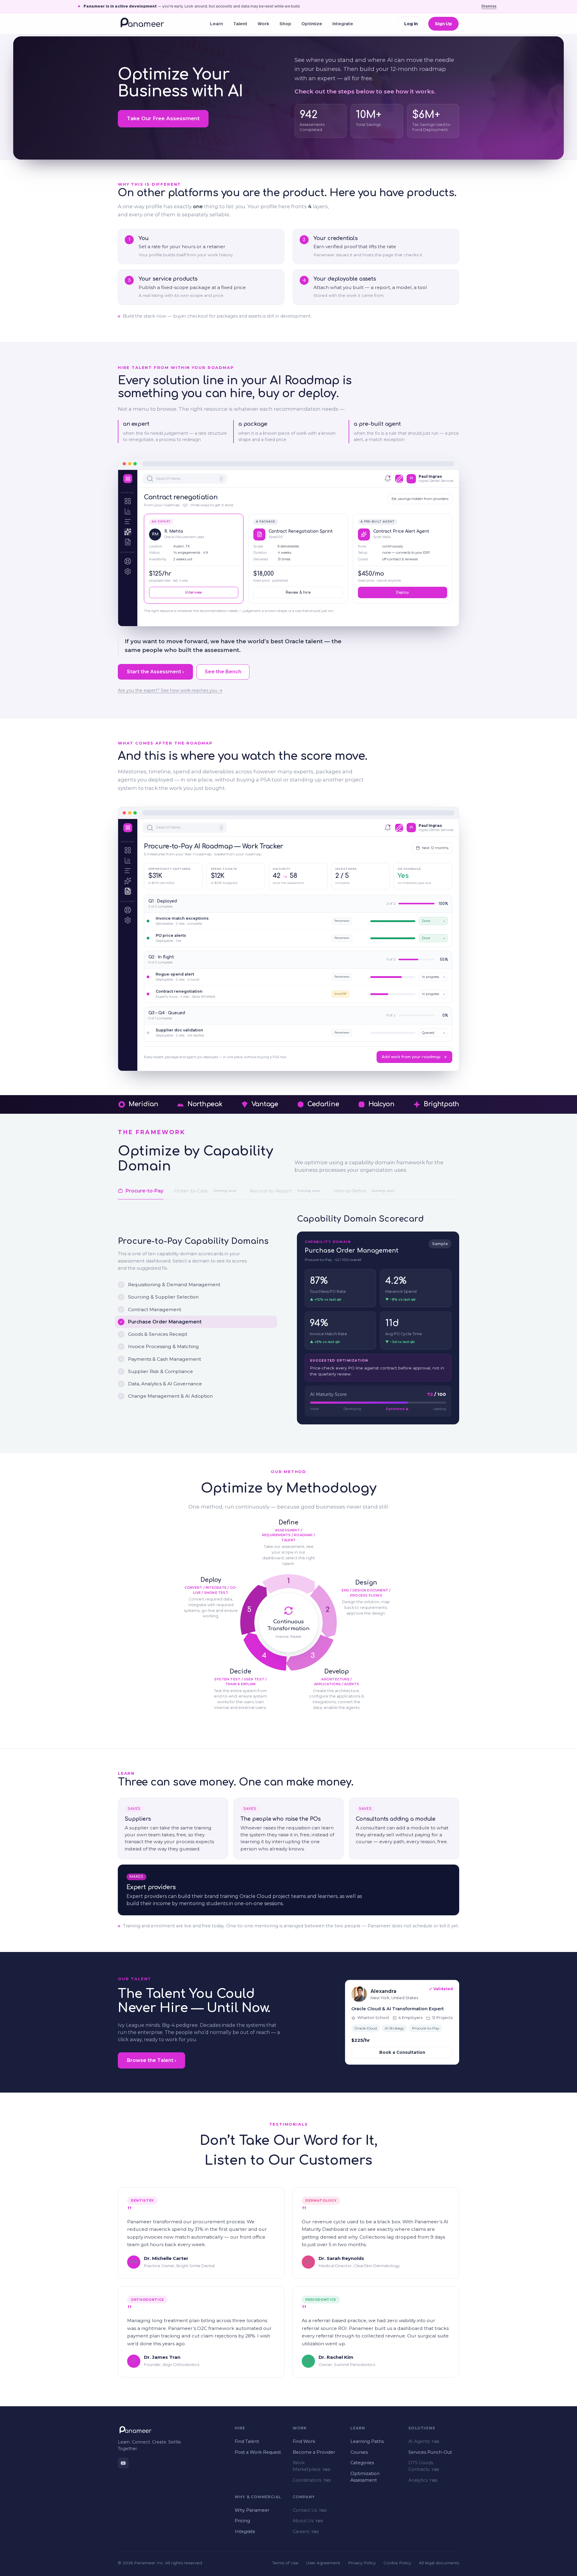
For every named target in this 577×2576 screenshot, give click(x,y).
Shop (285, 24)
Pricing (242, 2521)
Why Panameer (252, 2510)
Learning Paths (367, 2441)
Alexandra (383, 1991)
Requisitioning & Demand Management (174, 1285)
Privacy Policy (362, 2563)
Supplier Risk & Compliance (160, 1371)
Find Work (304, 2441)
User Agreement (323, 2563)
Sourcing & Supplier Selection (163, 1297)
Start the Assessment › (155, 672)
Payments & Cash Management (165, 1359)
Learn (217, 24)
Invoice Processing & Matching (163, 1346)
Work (263, 24)
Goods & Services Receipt (158, 1334)
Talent (240, 24)
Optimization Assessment (365, 2477)
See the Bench (223, 672)
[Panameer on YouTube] (123, 2463)
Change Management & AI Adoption (170, 1396)
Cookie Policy (397, 2563)
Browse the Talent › (151, 2060)
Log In (411, 24)
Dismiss (489, 6)
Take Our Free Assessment (163, 118)
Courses (359, 2452)
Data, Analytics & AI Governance (165, 1384)
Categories (362, 2463)
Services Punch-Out (430, 2452)
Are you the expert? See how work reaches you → (170, 690)
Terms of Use (285, 2563)
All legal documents (439, 2563)
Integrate (343, 24)
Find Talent (247, 2441)
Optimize (312, 24)
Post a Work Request (258, 2452)
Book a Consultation (402, 2052)
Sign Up (443, 24)
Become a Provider (314, 2452)
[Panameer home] (142, 24)
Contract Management (155, 1309)
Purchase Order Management (165, 1322)
